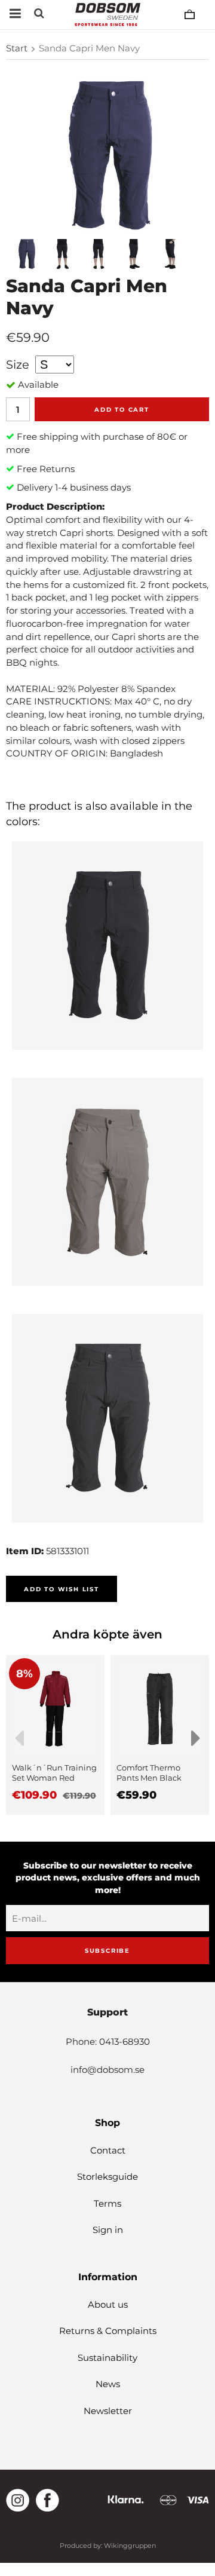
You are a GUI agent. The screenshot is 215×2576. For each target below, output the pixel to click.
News (108, 2384)
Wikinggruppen (130, 2546)
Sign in (108, 2230)
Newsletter (108, 2411)
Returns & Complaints (108, 2331)
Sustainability (107, 2358)
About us (108, 2304)
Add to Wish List (62, 1589)
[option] (55, 1735)
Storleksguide (107, 2177)
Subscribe (107, 1951)
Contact (108, 2150)
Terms (107, 2203)
